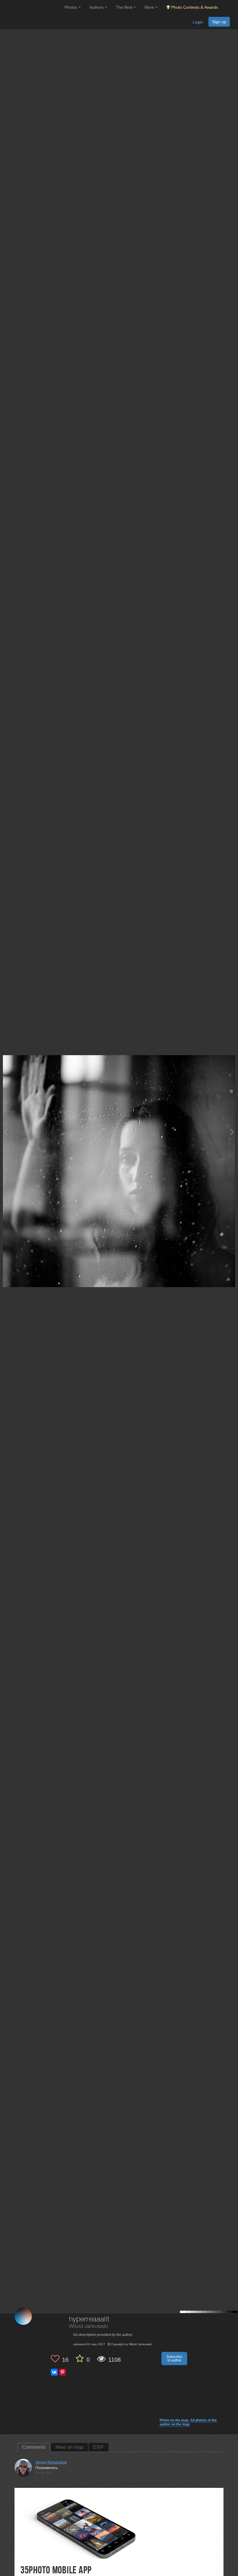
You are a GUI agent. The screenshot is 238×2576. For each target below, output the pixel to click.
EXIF (99, 2447)
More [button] (150, 7)
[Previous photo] (6, 1132)
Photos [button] (71, 7)
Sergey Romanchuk (51, 2462)
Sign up (219, 22)
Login (198, 22)
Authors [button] (97, 7)
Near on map (69, 2447)
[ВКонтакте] (54, 2372)
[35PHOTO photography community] (31, 7)
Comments (34, 2447)
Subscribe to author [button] (174, 2359)
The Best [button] (125, 7)
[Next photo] (232, 1132)
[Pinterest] (62, 2372)
